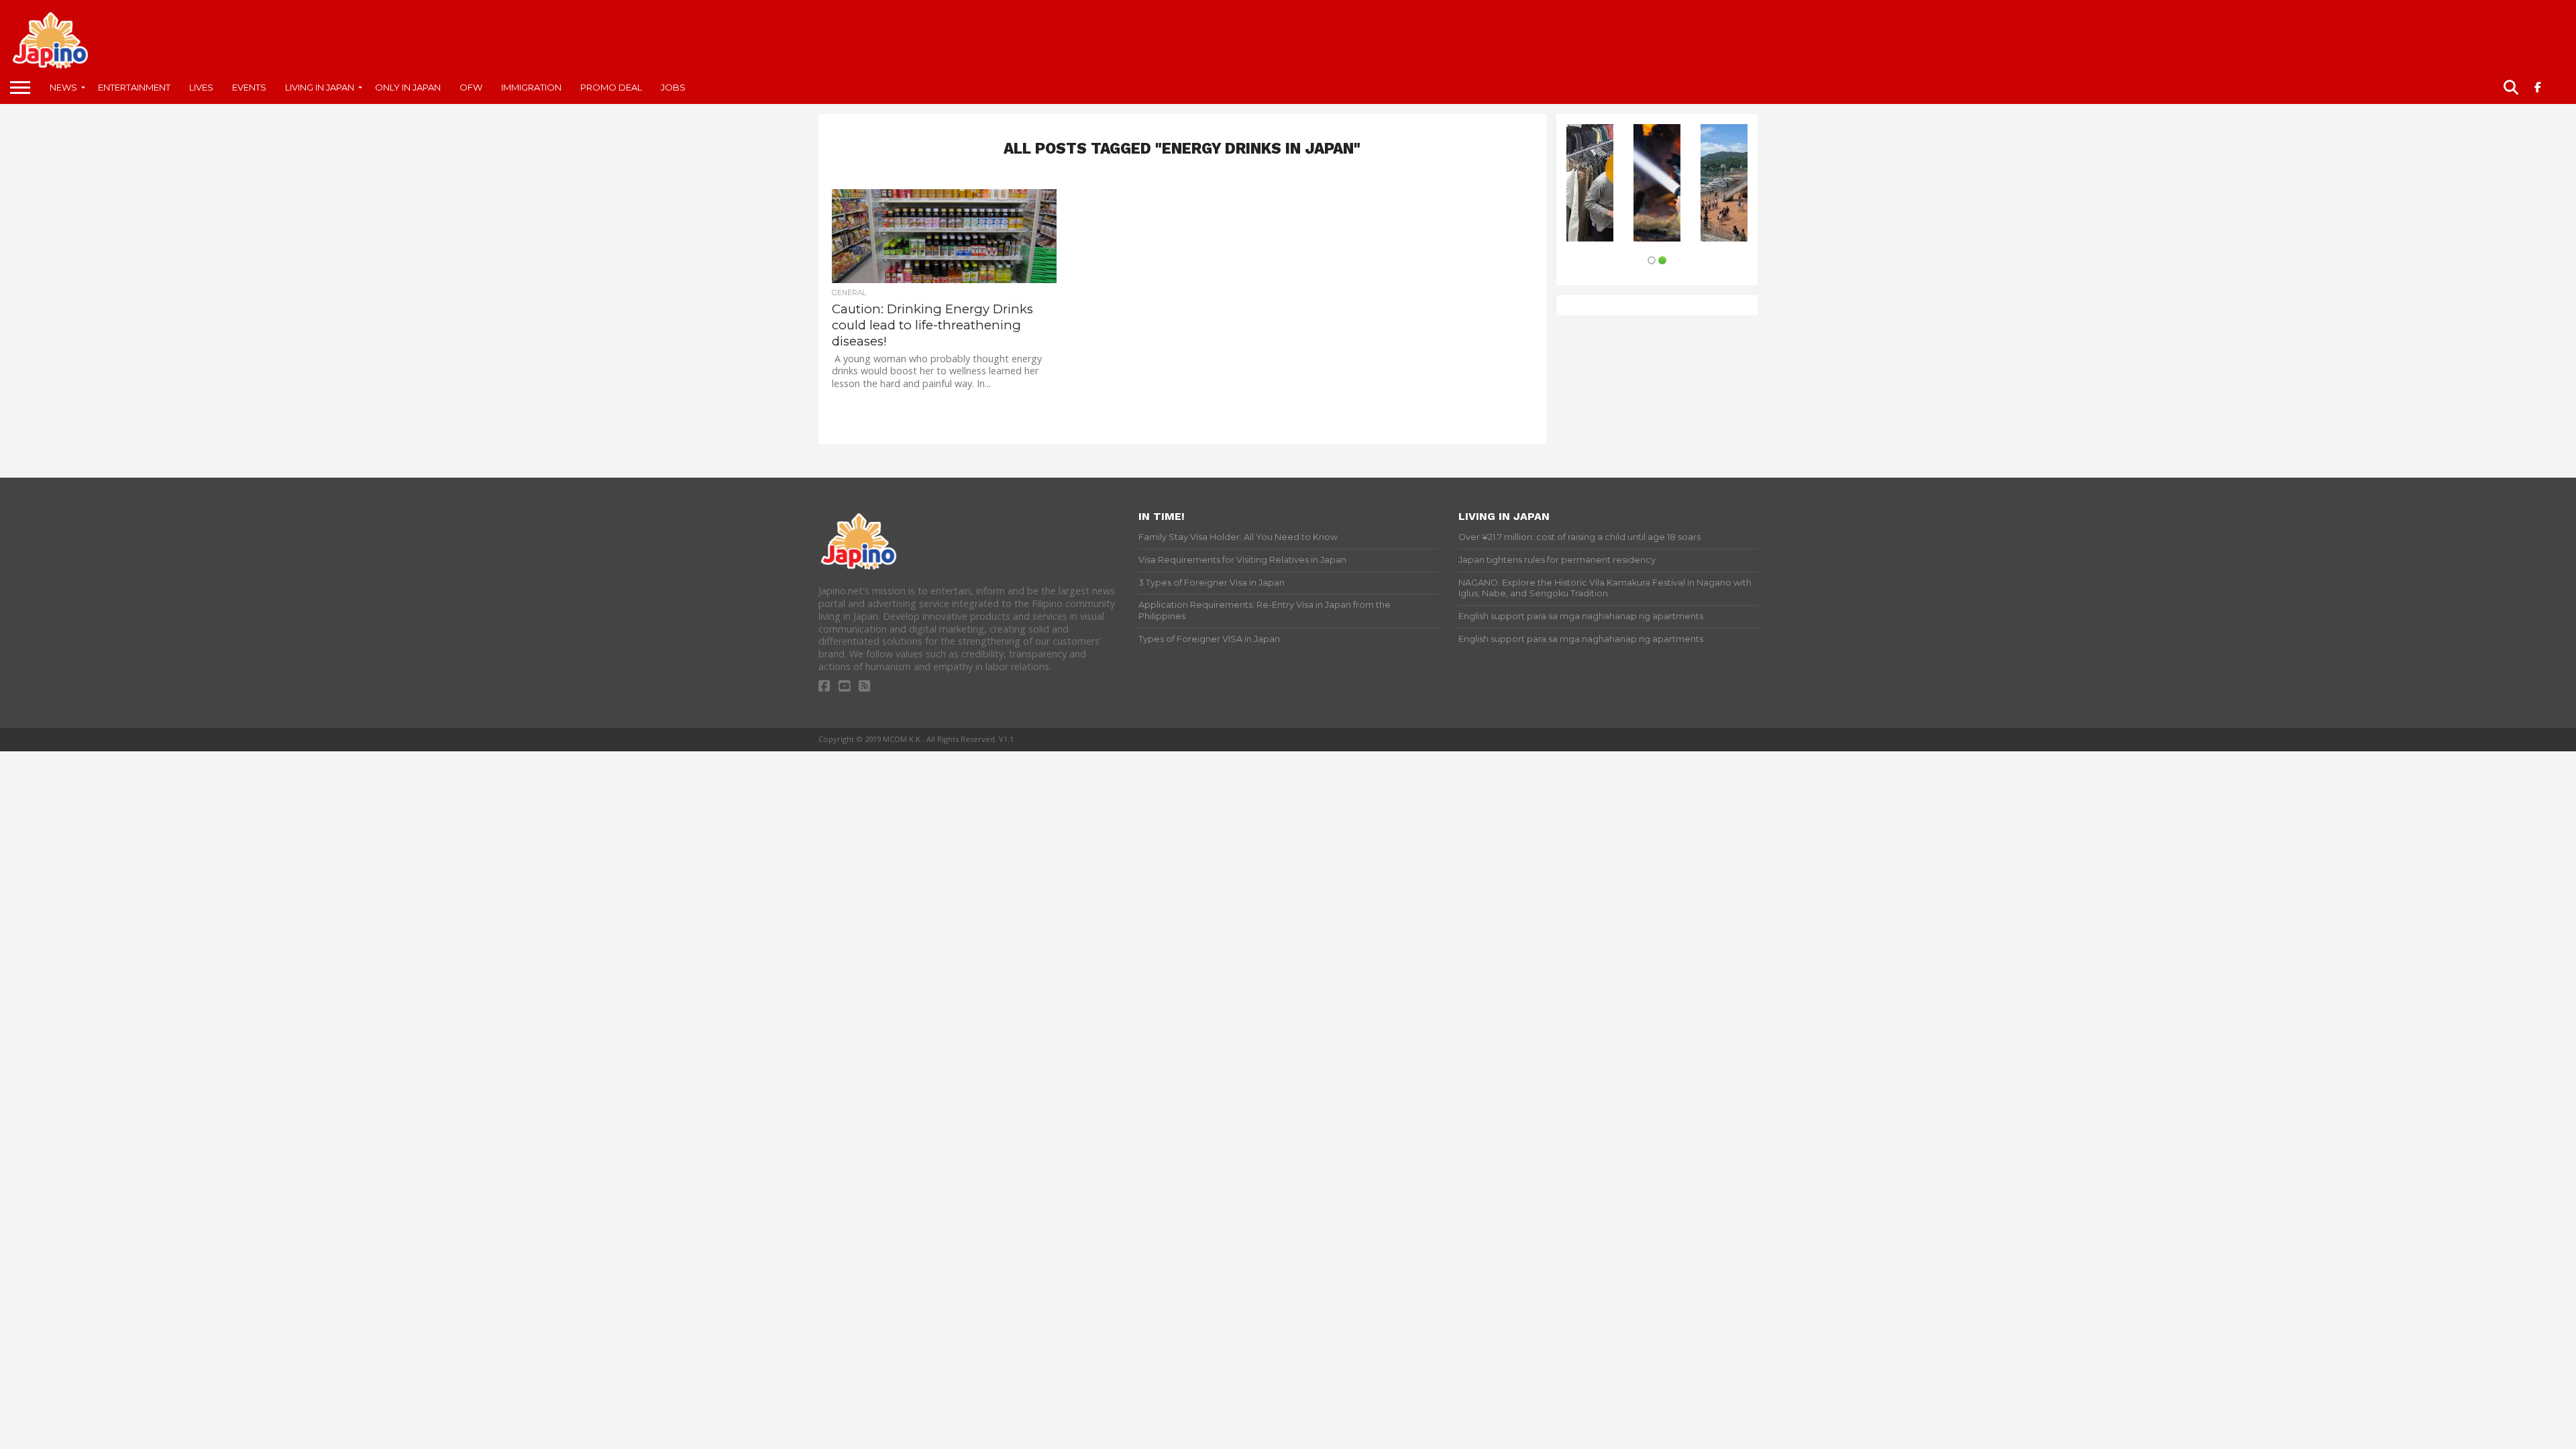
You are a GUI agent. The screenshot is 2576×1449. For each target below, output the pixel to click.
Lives (201, 87)
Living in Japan (320, 87)
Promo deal (611, 87)
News (63, 87)
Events (249, 87)
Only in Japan (408, 87)
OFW (471, 87)
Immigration (531, 87)
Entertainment (134, 87)
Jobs (673, 87)
